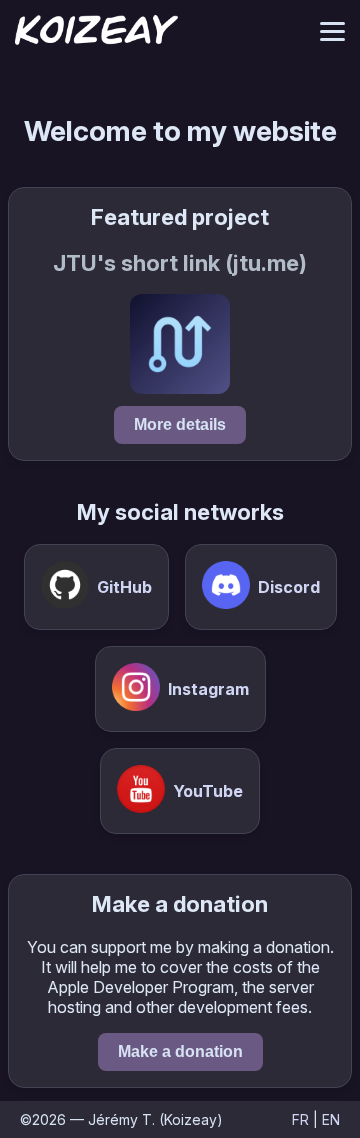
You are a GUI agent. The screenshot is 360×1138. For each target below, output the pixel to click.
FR (300, 1119)
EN (331, 1119)
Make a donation (180, 1051)
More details (180, 424)
